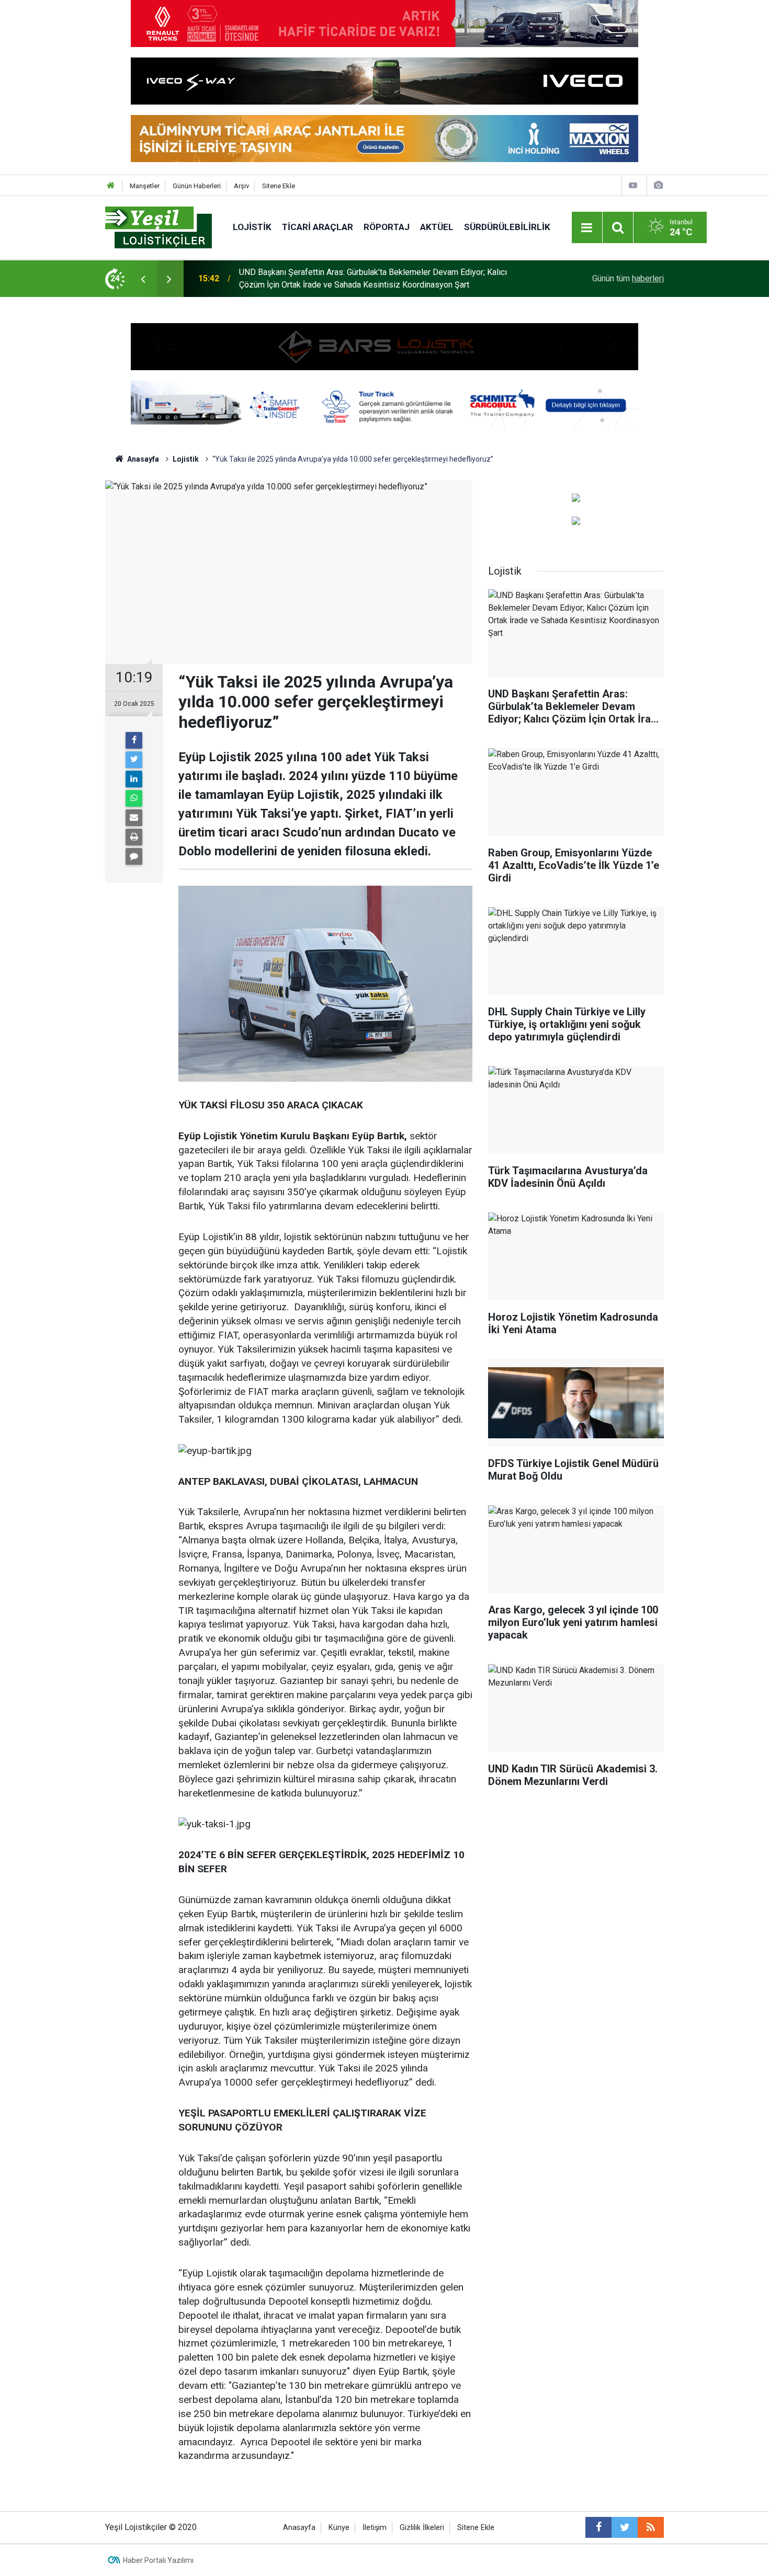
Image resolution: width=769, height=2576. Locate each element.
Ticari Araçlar (318, 227)
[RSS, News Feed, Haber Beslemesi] (651, 2527)
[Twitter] (134, 760)
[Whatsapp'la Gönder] (134, 798)
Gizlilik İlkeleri (422, 2528)
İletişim (375, 2528)
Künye (339, 2528)
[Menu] (587, 228)
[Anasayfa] (111, 186)
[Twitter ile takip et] (625, 2527)
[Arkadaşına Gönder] (134, 818)
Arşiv (241, 186)
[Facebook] (134, 740)
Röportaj (387, 227)
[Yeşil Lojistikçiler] (159, 227)
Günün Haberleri (197, 186)
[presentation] (143, 279)
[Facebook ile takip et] (598, 2527)
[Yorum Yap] (134, 856)
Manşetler (145, 186)
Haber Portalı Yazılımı (158, 2560)
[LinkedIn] (134, 779)
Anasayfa (299, 2528)
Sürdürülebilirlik (507, 227)
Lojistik (252, 227)
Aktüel (437, 227)
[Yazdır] (134, 837)
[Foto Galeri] (658, 185)
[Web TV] (633, 185)
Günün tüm (628, 278)
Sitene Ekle (279, 186)
